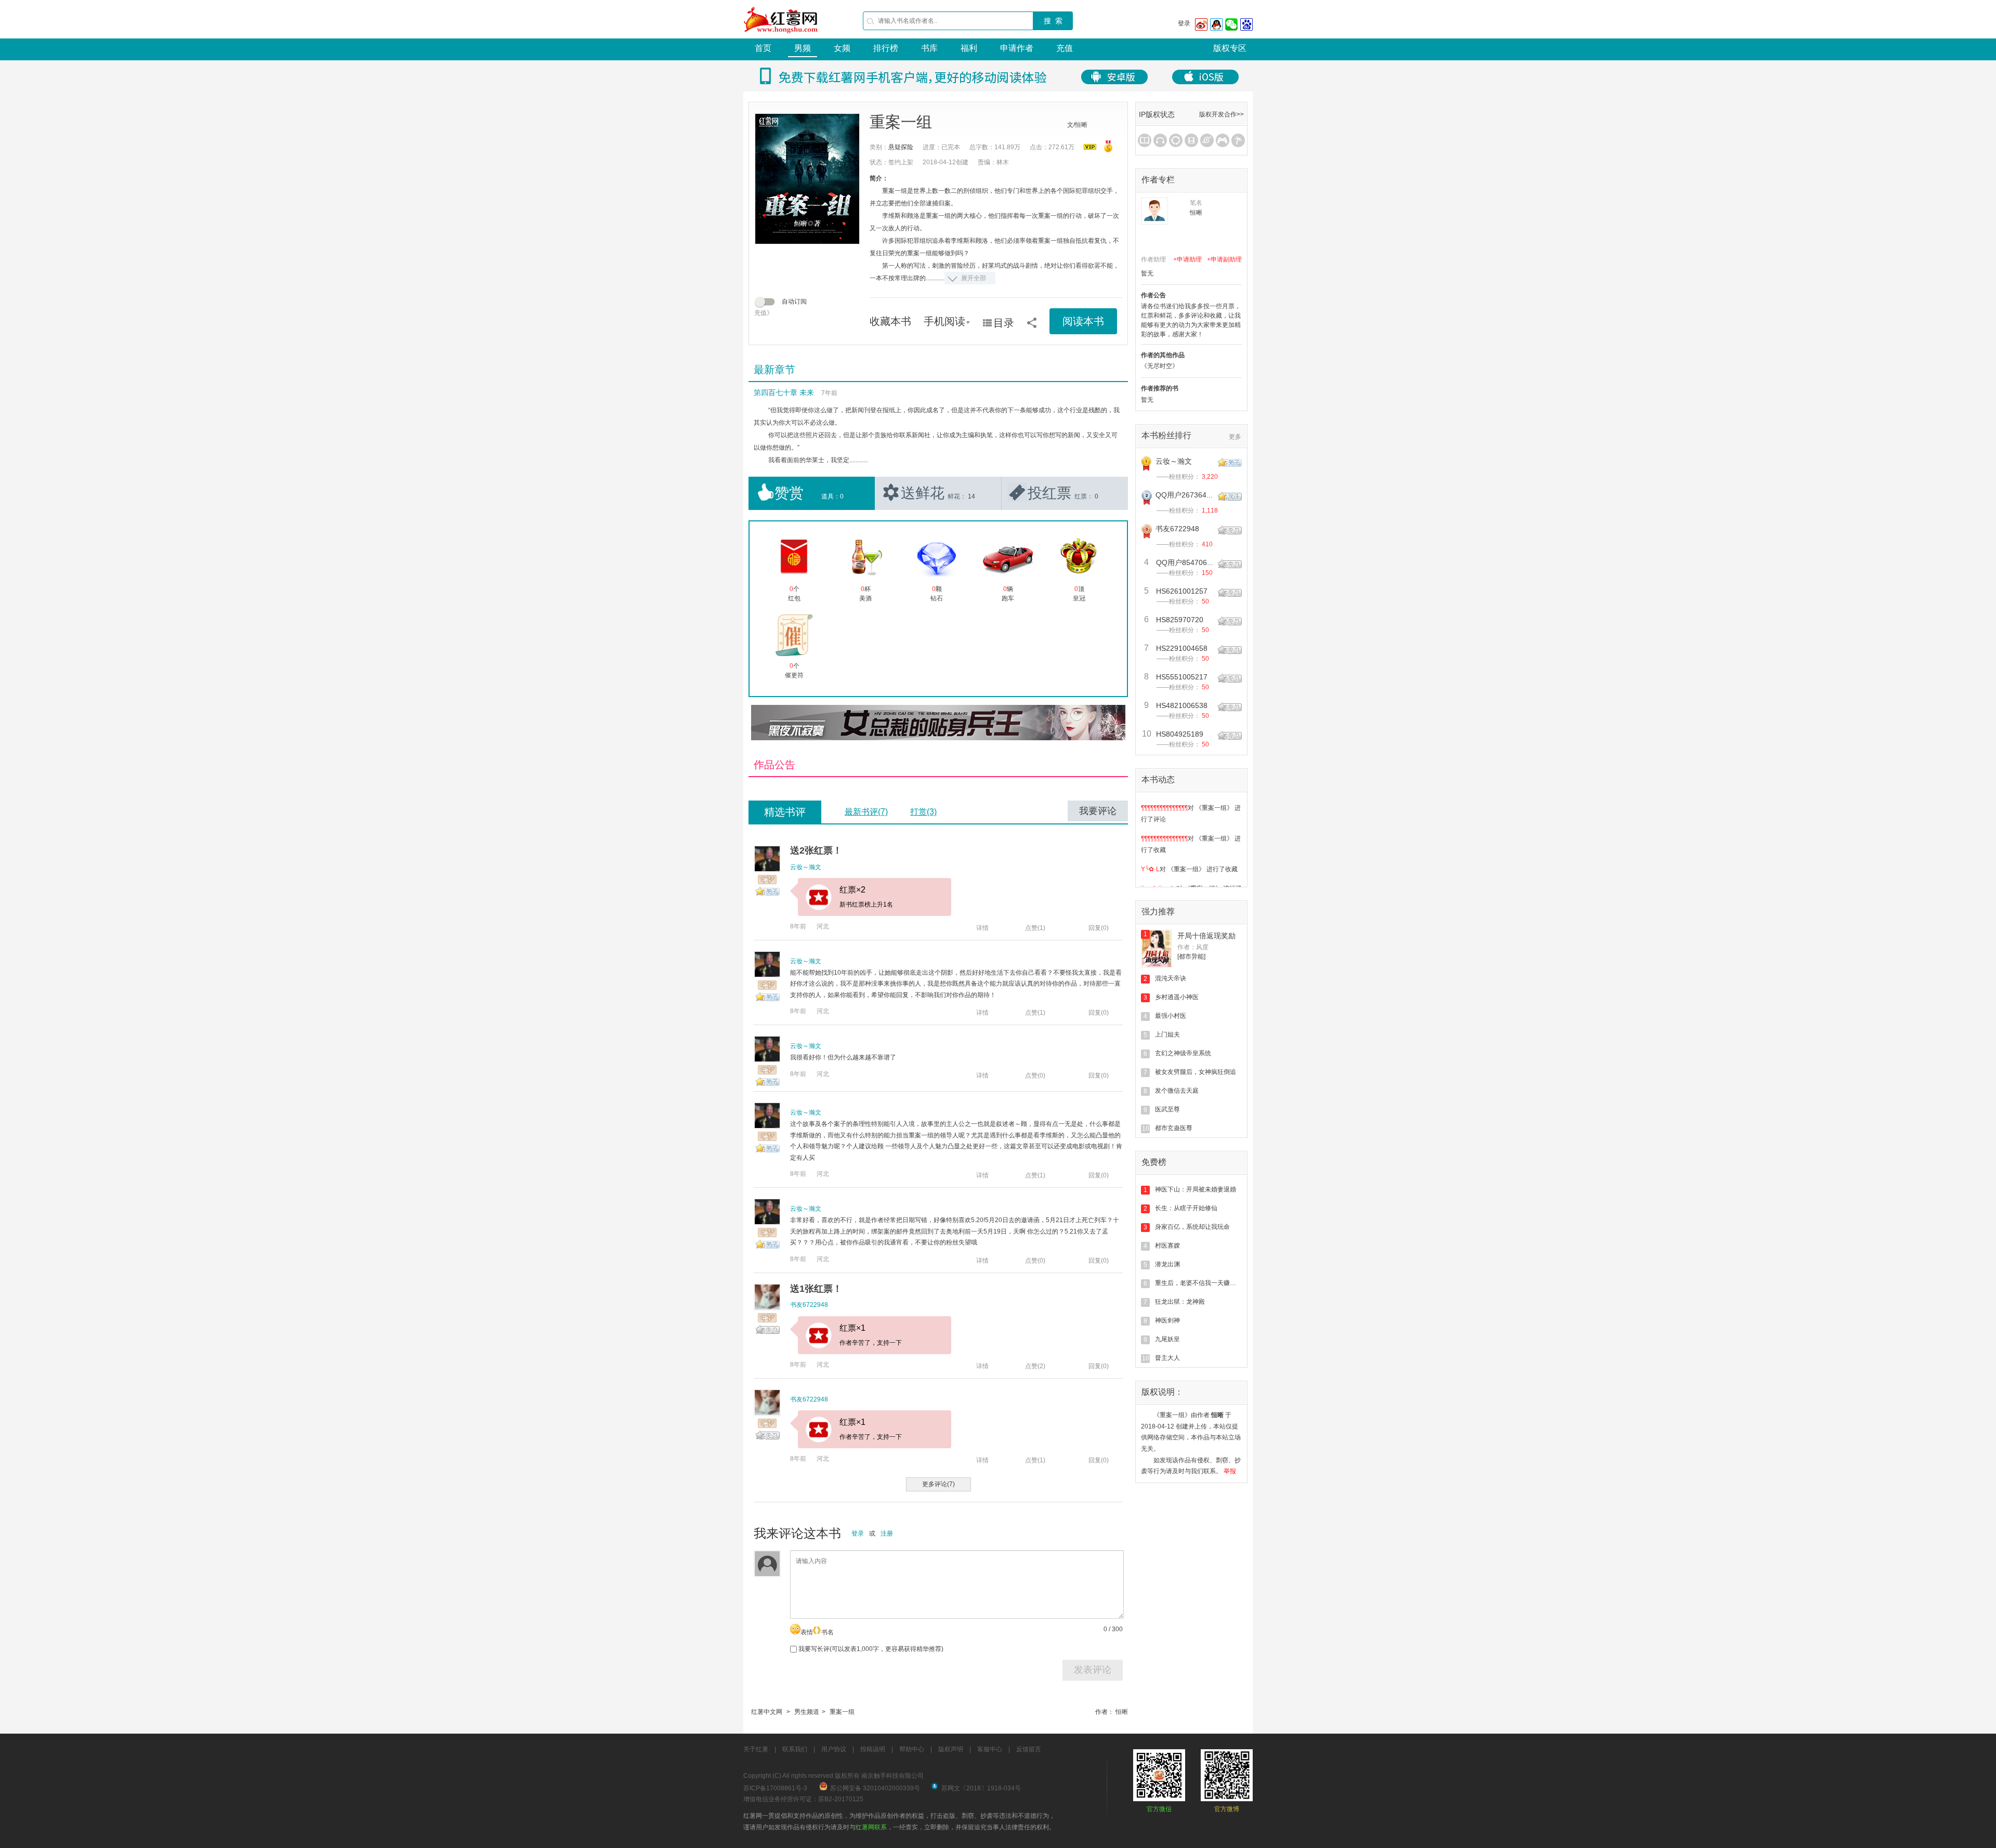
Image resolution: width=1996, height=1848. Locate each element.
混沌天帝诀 (1171, 978)
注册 (887, 1534)
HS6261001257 (1182, 591)
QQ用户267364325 (1187, 495)
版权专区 (1230, 48)
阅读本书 (1083, 321)
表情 (807, 1632)
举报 (1230, 1471)
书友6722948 (809, 1305)
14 (971, 496)
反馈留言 (1029, 1749)
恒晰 (1122, 1712)
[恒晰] (1154, 211)
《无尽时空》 (1160, 366)
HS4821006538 (1182, 705)
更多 (1235, 437)
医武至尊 (1167, 1109)
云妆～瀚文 (806, 867)
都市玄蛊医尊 (1174, 1128)
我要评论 (1098, 811)
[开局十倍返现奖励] (1157, 949)
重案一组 (842, 1712)
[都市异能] (1191, 956)
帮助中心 (912, 1749)
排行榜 (886, 48)
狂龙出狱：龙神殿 (1180, 1302)
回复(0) (1099, 928)
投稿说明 (873, 1749)
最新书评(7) (866, 812)
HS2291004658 (1182, 648)
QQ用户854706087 (1188, 562)
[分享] (1032, 319)
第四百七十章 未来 (784, 392)
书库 (929, 48)
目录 (1004, 323)
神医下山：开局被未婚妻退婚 (1196, 1189)
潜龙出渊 (1167, 1264)
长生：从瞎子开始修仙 (1186, 1208)
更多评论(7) (938, 1484)
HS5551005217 (1182, 677)
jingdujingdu (1159, 861)
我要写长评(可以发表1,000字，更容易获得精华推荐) (870, 1649)
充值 (1065, 48)
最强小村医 (1171, 1016)
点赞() (1035, 928)
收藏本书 (890, 321)
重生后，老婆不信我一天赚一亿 (1199, 1283)
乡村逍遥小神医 (1177, 997)
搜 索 (1053, 21)
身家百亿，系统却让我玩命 (1192, 1227)
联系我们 (795, 1749)
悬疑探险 (901, 147)
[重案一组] (807, 179)
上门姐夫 (1167, 1034)
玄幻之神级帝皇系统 (1183, 1053)
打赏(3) (923, 812)
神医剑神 (1167, 1320)
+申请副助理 (1224, 259)
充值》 (764, 313)
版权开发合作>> (1222, 114)
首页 (763, 48)
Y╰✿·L (1150, 842)
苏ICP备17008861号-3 (775, 1788)
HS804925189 (1180, 734)
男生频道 (807, 1712)
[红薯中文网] (781, 36)
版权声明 (951, 1749)
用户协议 (834, 1749)
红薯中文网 (767, 1712)
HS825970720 (1180, 620)
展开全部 (974, 278)
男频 (803, 48)
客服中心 (990, 1749)
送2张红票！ (816, 850)
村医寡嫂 (1167, 1246)
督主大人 (1167, 1358)
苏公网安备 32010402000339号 (875, 1788)
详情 (982, 928)
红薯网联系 (871, 1827)
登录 (1184, 23)
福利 (969, 48)
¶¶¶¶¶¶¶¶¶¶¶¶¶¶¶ (1164, 811)
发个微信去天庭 (1177, 1091)
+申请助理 (1187, 259)
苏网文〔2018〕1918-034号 (981, 1788)
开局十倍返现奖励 (1206, 936)
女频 (842, 48)
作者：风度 (1193, 947)
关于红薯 (756, 1749)
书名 (828, 1632)
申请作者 (1017, 48)
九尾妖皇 (1167, 1339)
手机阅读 (944, 321)
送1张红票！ (816, 1289)
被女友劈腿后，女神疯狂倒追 (1196, 1072)
